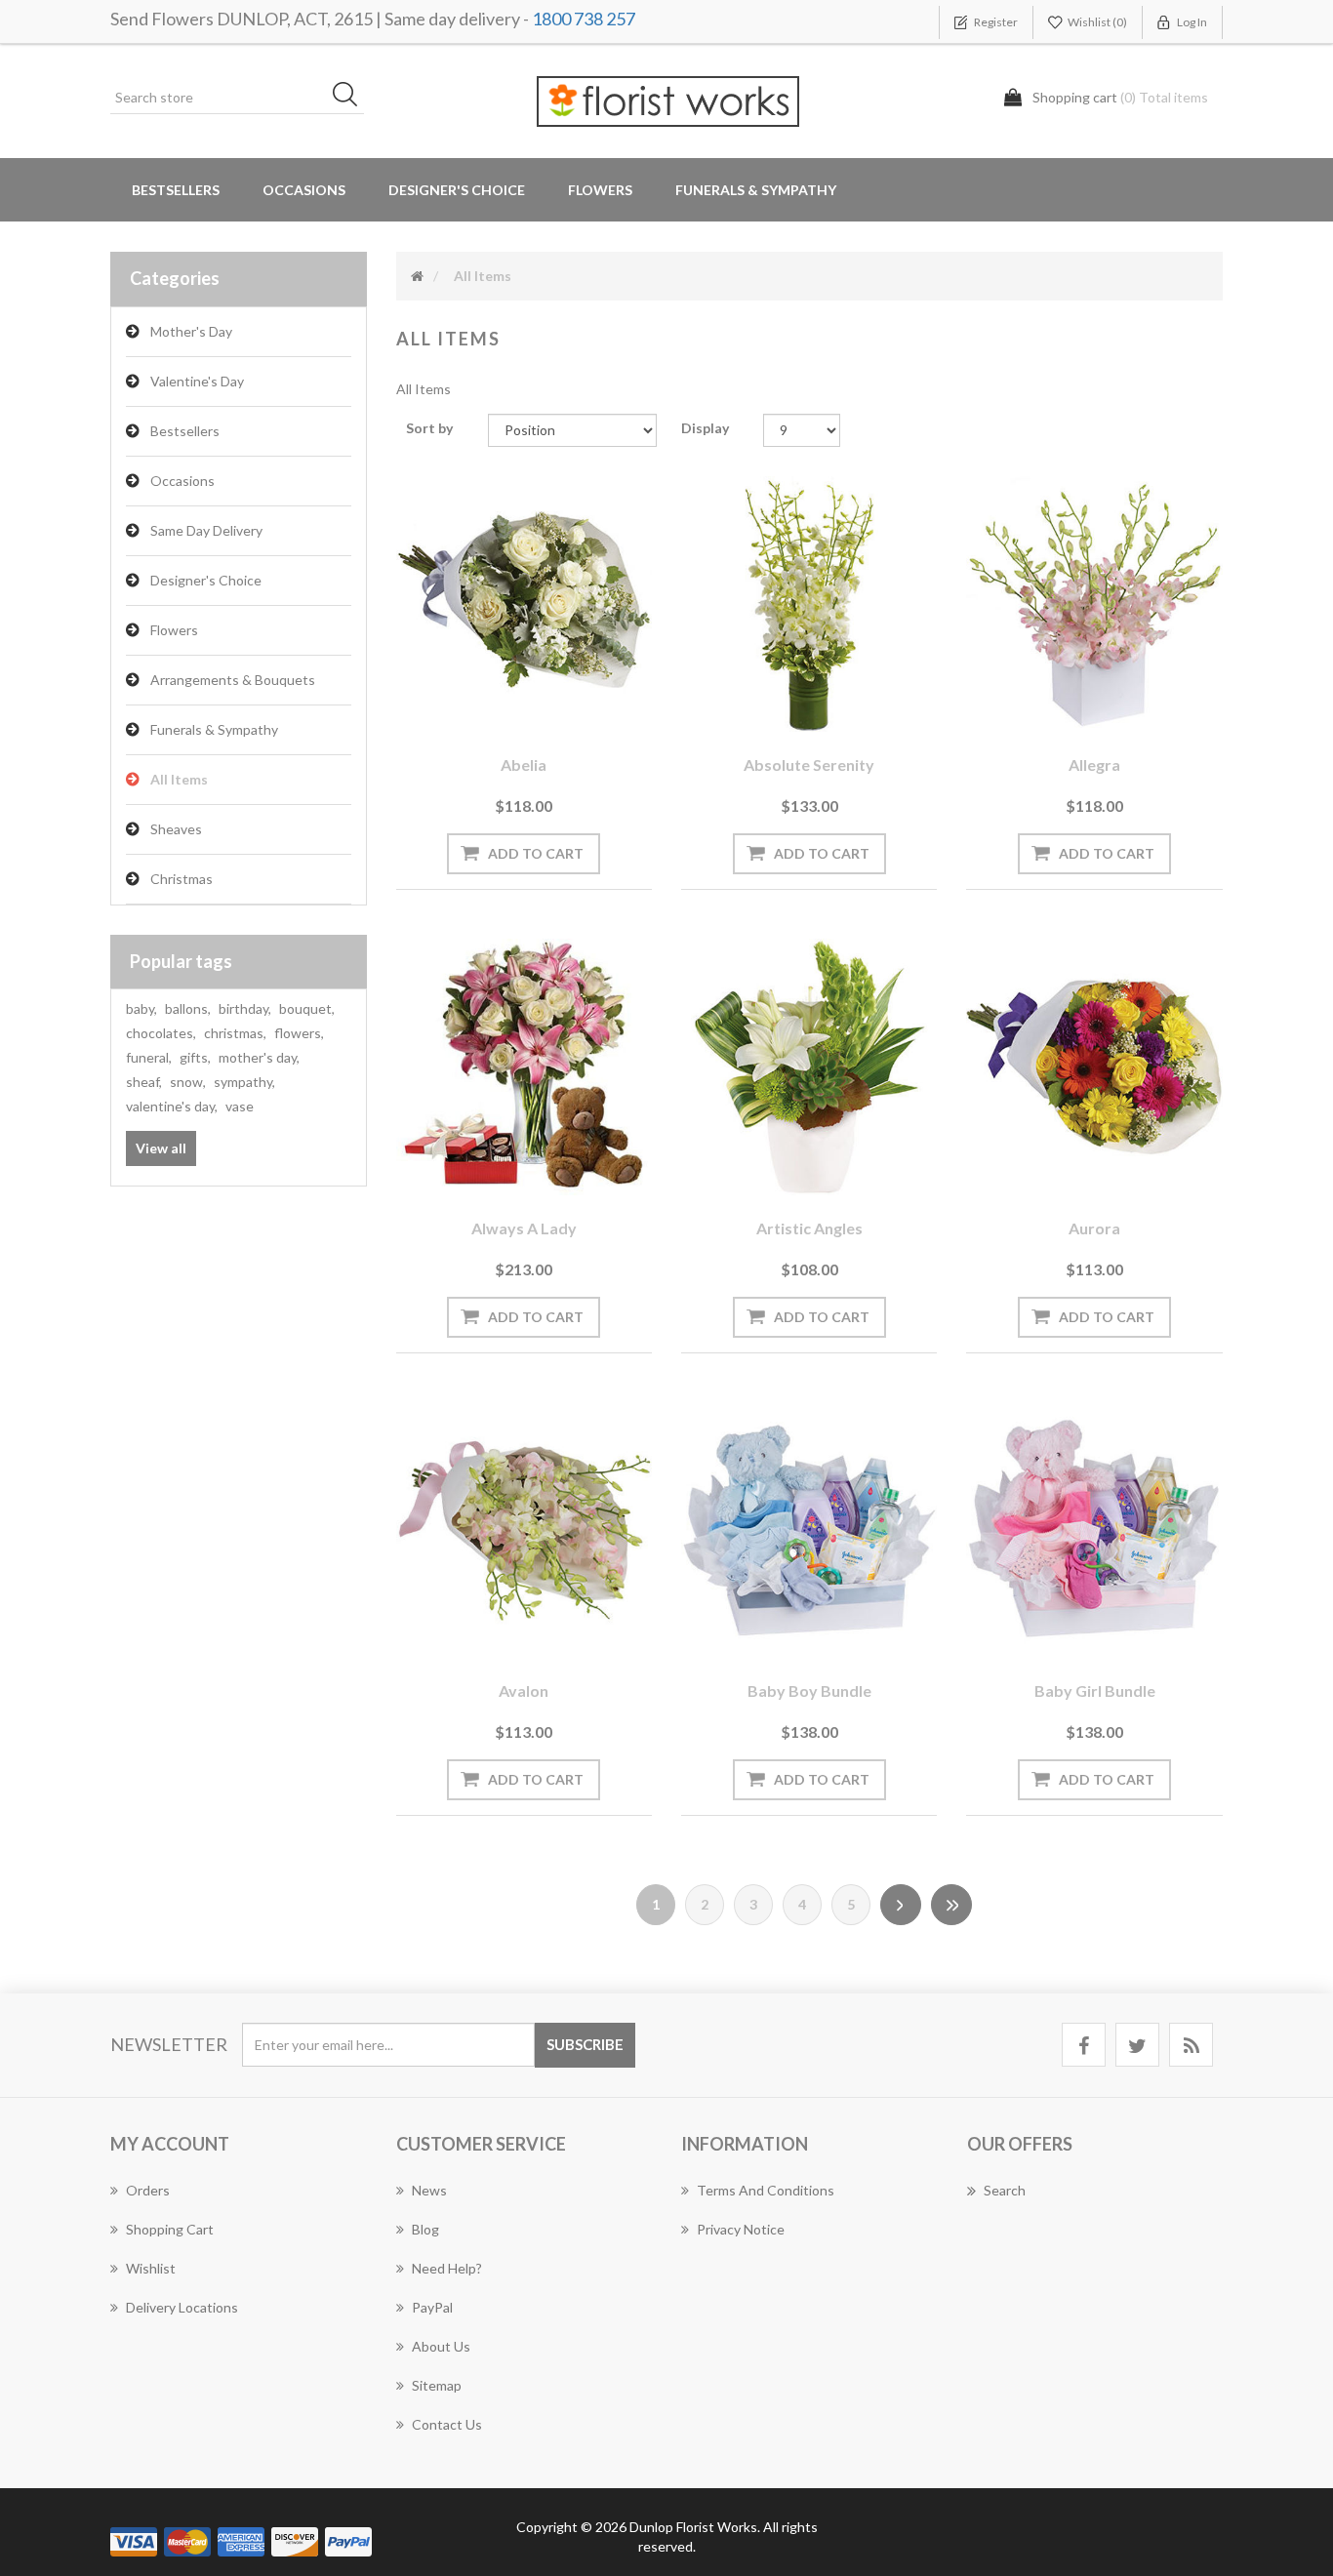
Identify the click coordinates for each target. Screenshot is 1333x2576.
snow (188, 1082)
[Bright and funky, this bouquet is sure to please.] (1094, 1067)
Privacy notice (741, 2229)
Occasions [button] (304, 190)
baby (141, 1008)
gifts (195, 1057)
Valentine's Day (197, 381)
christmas (235, 1033)
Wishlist (151, 2268)
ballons (188, 1008)
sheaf (144, 1082)
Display (705, 428)
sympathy (244, 1082)
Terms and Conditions (766, 2190)
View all (161, 1148)
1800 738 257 (584, 19)
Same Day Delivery (206, 530)
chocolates (161, 1033)
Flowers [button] (600, 190)
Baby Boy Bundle (809, 1690)
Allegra (1094, 765)
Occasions (182, 481)
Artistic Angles (809, 1228)
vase (240, 1106)
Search (1005, 2190)
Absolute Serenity (809, 765)
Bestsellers (176, 190)
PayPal (432, 2307)
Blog (425, 2229)
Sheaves (176, 829)
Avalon (524, 1690)
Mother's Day (191, 331)
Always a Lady (524, 1228)
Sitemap (437, 2385)
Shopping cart (170, 2229)
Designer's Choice (457, 190)
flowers (299, 1033)
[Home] (417, 276)
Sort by (429, 428)
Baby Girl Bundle (1095, 1690)
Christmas (182, 879)
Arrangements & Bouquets (233, 680)
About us (441, 2346)
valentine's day (172, 1106)
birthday (245, 1008)
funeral (149, 1057)
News (429, 2190)
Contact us (447, 2424)
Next (901, 1905)
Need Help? (447, 2268)
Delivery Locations (182, 2307)
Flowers (174, 630)
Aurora (1094, 1228)
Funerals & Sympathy (756, 190)
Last (951, 1905)
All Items (179, 779)
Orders (148, 2190)
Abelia (524, 765)
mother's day (259, 1057)
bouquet (307, 1008)
